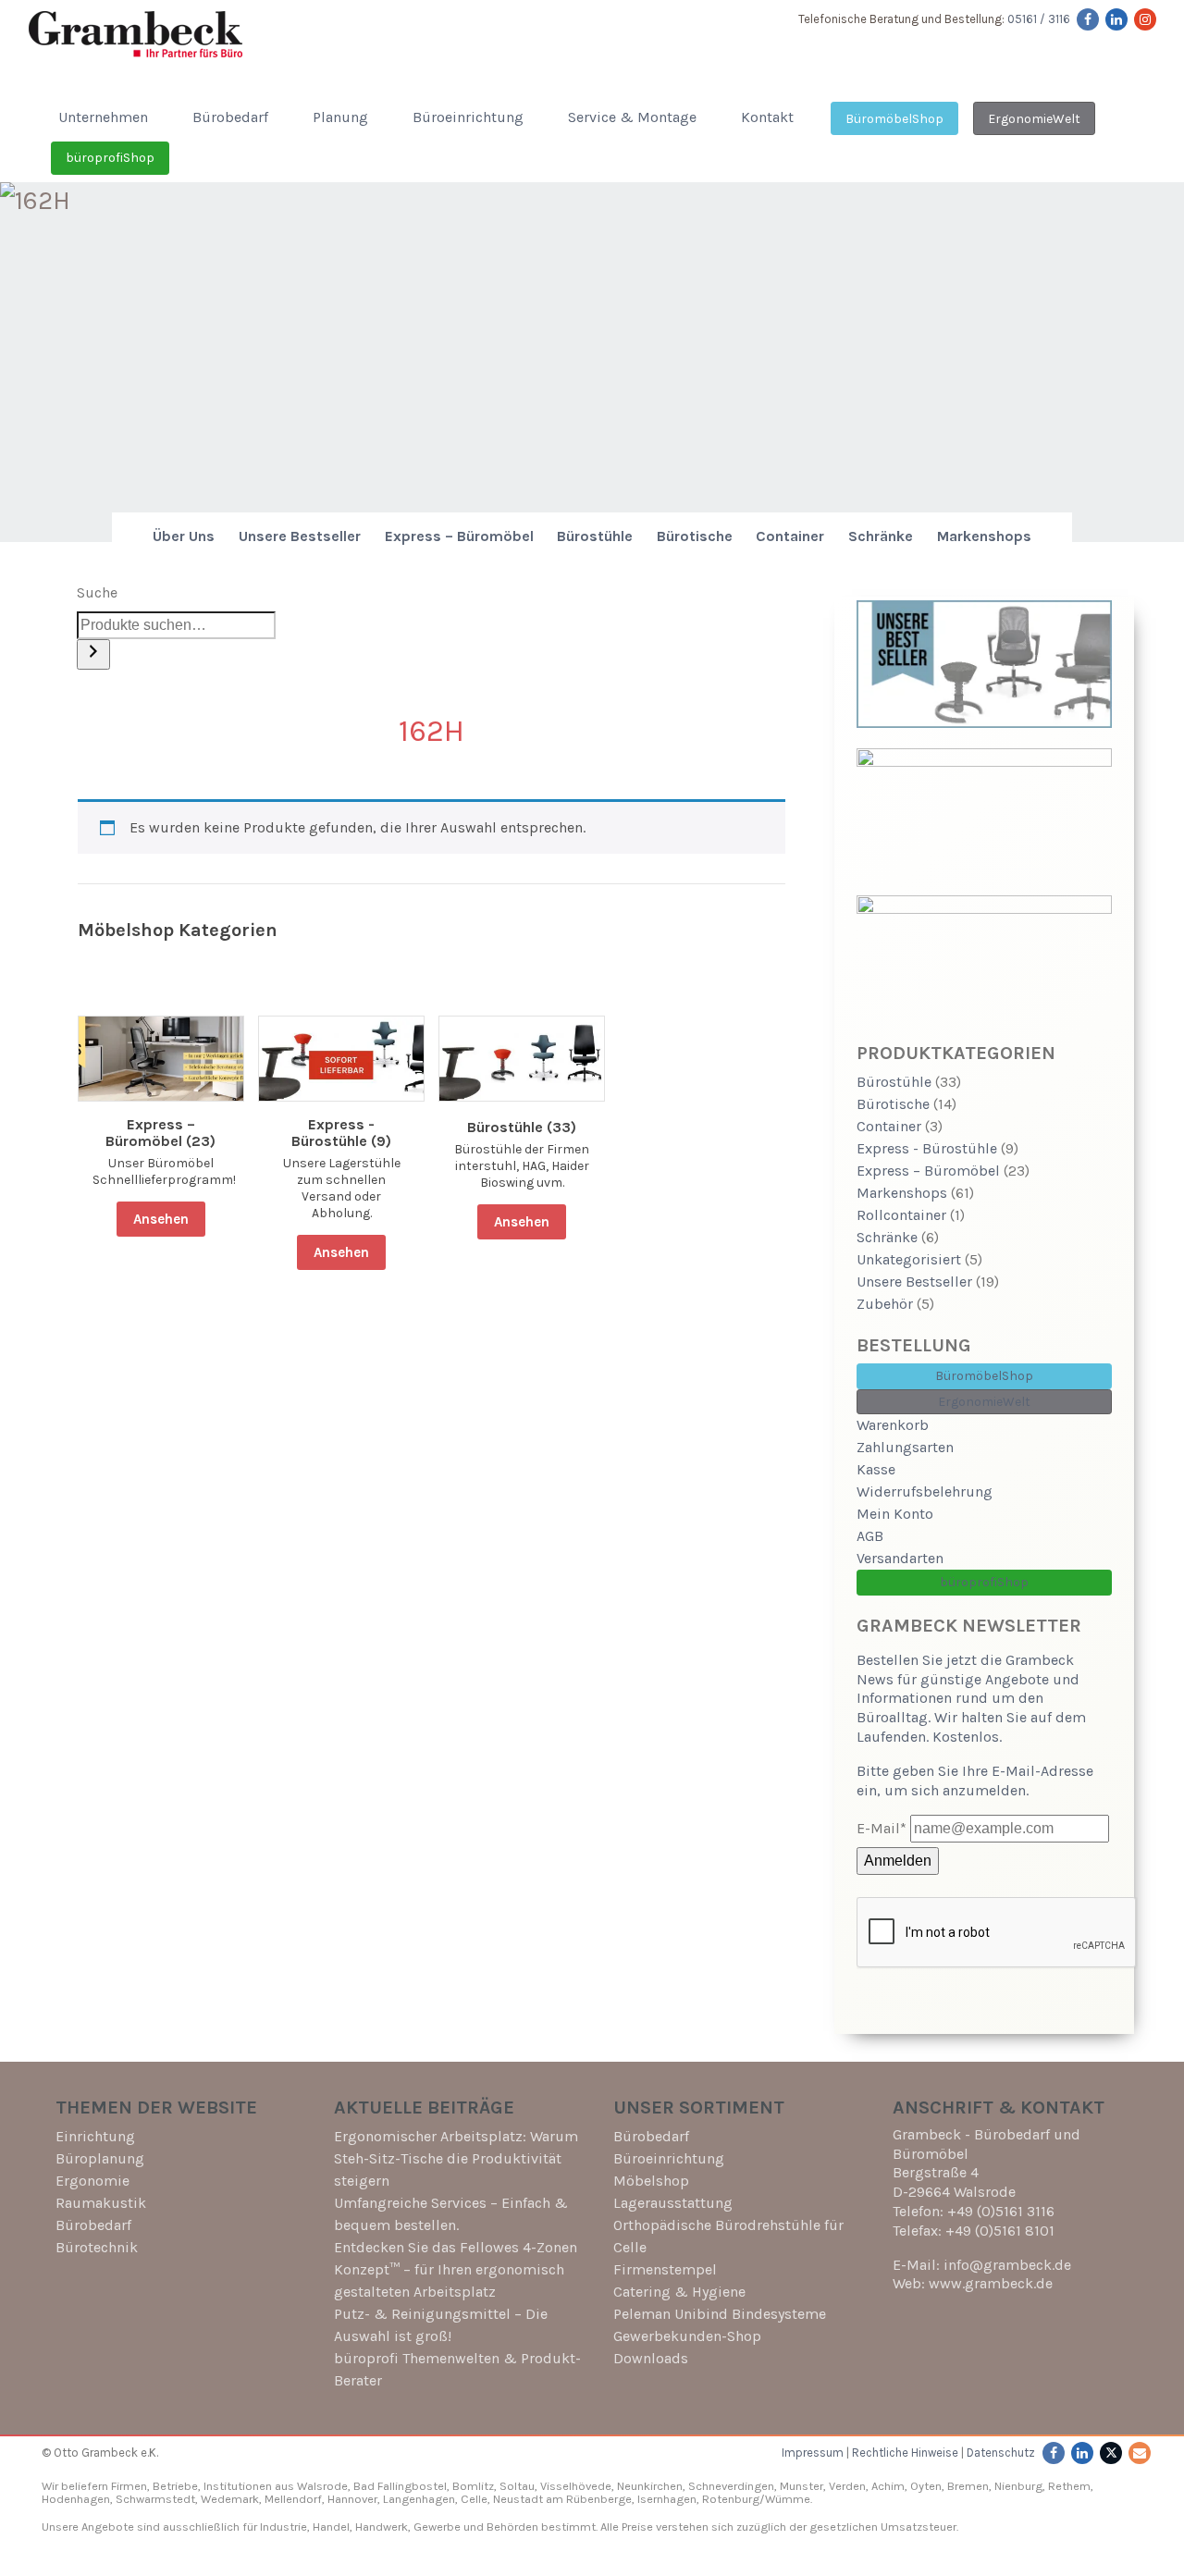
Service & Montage (632, 117)
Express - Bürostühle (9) (341, 1133)
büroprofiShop (110, 158)
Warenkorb (893, 1425)
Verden (846, 2486)
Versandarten (900, 1558)
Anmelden (898, 1861)
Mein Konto (895, 1514)
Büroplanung (100, 2158)
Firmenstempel (665, 2269)
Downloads (651, 2358)
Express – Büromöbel (459, 536)
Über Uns (184, 536)
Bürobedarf (230, 117)
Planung (340, 117)
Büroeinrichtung (468, 117)
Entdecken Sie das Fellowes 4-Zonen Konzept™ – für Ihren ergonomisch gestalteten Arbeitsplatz (456, 2269)
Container (790, 536)
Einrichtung (95, 2136)
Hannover (352, 2499)
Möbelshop (651, 2181)
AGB (870, 1536)
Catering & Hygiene (679, 2292)
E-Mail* (882, 1828)
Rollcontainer (901, 1215)
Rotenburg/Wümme (756, 2499)
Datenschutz (1001, 2453)
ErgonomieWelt (1034, 119)
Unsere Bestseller (300, 536)
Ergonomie (92, 2181)
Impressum (813, 2453)
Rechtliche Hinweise (905, 2453)
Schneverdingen (731, 2486)
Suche (97, 592)
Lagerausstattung (673, 2203)
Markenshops (984, 536)
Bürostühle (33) (522, 1128)
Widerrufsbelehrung (925, 1491)
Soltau (517, 2486)
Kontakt (767, 117)
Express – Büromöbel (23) (160, 1133)
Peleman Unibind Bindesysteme (720, 2314)
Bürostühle (595, 536)
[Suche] (93, 654)
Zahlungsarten (905, 1447)
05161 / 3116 (1039, 19)
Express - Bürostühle (927, 1148)
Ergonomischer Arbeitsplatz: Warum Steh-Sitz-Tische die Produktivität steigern (456, 2158)
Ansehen (161, 1219)
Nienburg (1018, 2486)
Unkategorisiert (909, 1259)
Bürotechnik (97, 2247)
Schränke (881, 536)
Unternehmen (103, 117)
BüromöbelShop (894, 119)
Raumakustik (101, 2203)
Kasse (876, 1469)
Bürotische (695, 536)
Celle (474, 2499)
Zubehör (885, 1304)
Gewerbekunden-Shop (687, 2336)
